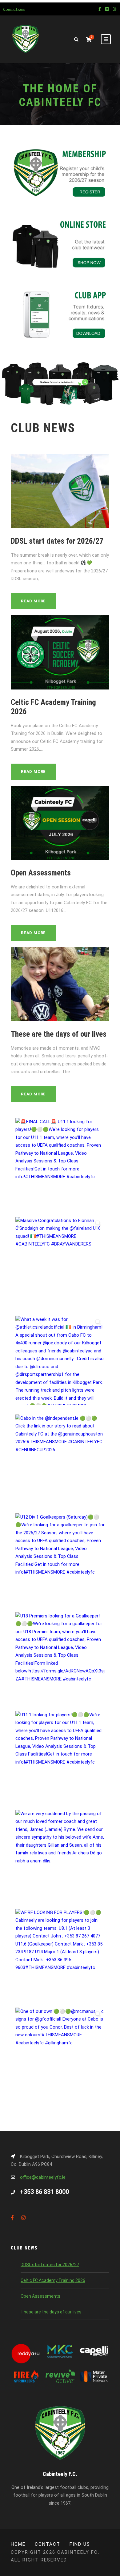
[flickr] (107, 9)
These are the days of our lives (59, 1034)
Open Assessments (41, 873)
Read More (33, 601)
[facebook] (100, 9)
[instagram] (115, 9)
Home (18, 2544)
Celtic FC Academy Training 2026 (53, 2280)
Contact (48, 2544)
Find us (80, 2544)
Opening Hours (14, 9)
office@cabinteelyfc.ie (43, 2177)
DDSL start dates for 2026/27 (57, 541)
